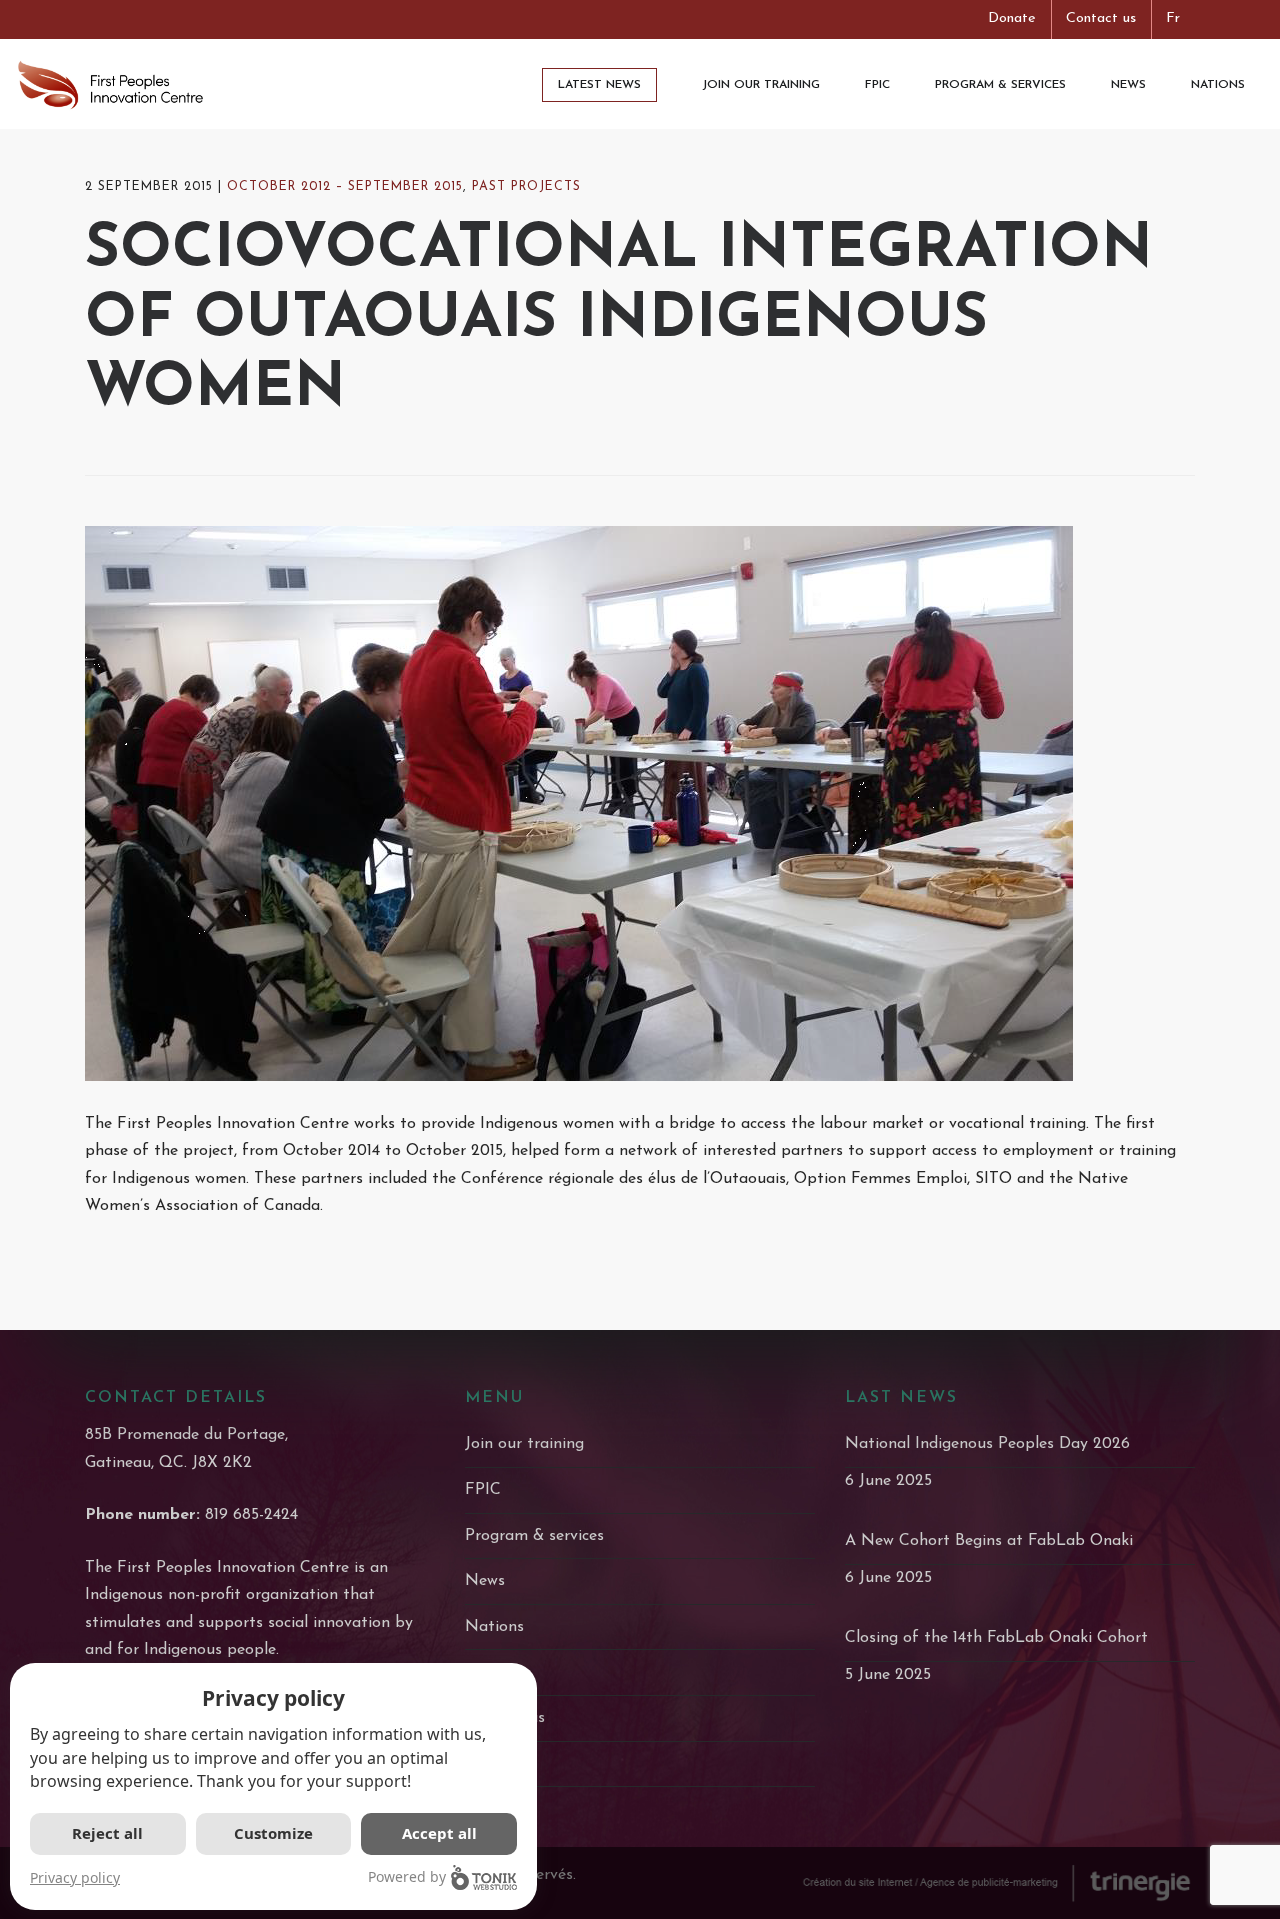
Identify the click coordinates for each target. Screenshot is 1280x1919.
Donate (1012, 18)
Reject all (107, 1833)
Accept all (439, 1833)
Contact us (1101, 18)
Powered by (407, 1876)
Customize (273, 1833)
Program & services (534, 1536)
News (485, 1581)
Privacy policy (75, 1877)
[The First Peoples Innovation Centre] (110, 84)
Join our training (524, 1444)
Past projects (526, 187)
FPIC (483, 1490)
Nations (494, 1627)
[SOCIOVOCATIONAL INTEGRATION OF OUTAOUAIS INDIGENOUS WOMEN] (640, 803)
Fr (1173, 18)
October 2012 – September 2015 (345, 187)
